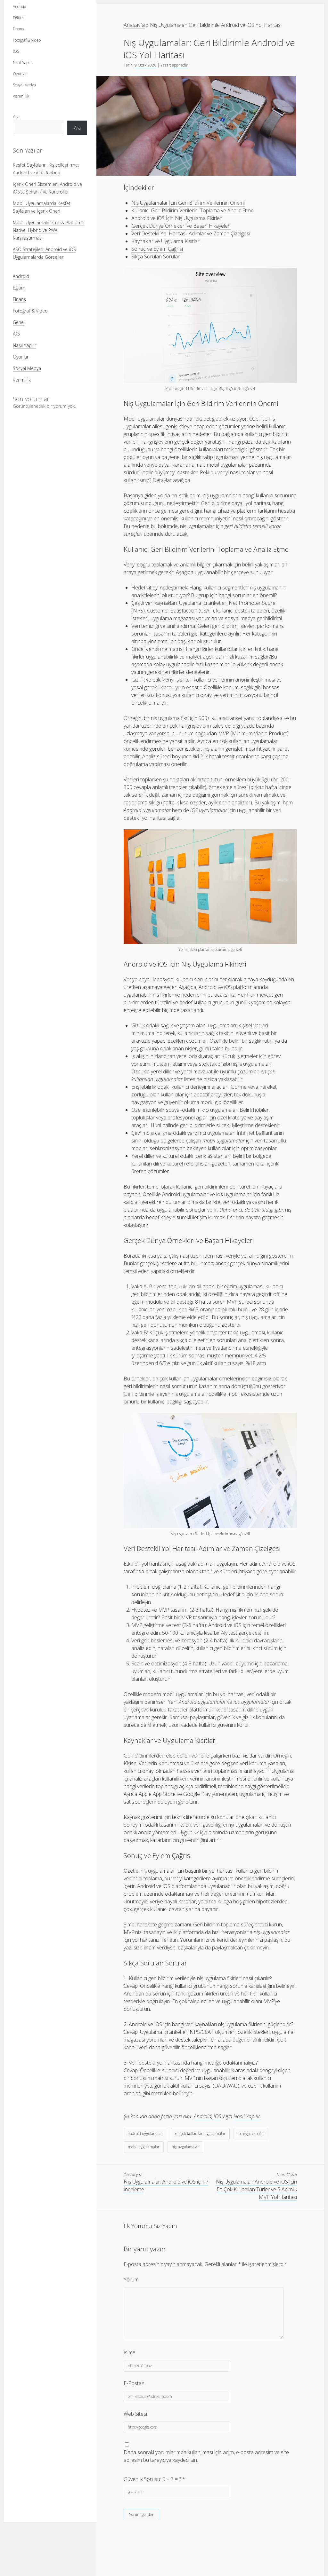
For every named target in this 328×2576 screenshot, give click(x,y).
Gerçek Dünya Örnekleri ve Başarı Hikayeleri (181, 226)
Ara (16, 117)
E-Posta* (134, 2383)
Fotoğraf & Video (27, 40)
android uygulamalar (145, 2133)
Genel (19, 322)
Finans (18, 29)
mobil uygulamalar (144, 2147)
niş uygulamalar (185, 2147)
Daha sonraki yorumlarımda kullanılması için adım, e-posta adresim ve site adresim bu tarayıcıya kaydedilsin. (206, 2456)
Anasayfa (134, 25)
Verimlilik (21, 96)
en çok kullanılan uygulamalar (200, 2133)
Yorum (131, 2280)
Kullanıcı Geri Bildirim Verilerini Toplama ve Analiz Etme (193, 210)
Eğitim (18, 18)
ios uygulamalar (251, 2133)
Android (20, 7)
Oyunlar (20, 74)
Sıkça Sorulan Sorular (156, 257)
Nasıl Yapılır (23, 63)
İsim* (130, 2352)
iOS (16, 51)
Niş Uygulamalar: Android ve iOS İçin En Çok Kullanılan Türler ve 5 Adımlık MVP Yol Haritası (256, 2189)
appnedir (180, 65)
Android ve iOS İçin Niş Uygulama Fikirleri (177, 218)
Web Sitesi (135, 2414)
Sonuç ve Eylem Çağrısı (157, 249)
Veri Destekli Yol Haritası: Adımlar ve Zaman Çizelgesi (191, 233)
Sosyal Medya (24, 85)
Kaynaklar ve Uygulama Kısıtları (166, 241)
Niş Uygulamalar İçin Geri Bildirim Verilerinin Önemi (188, 203)
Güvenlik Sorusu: (154, 2479)
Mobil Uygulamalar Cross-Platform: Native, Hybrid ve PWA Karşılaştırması (49, 230)
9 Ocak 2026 (145, 65)
